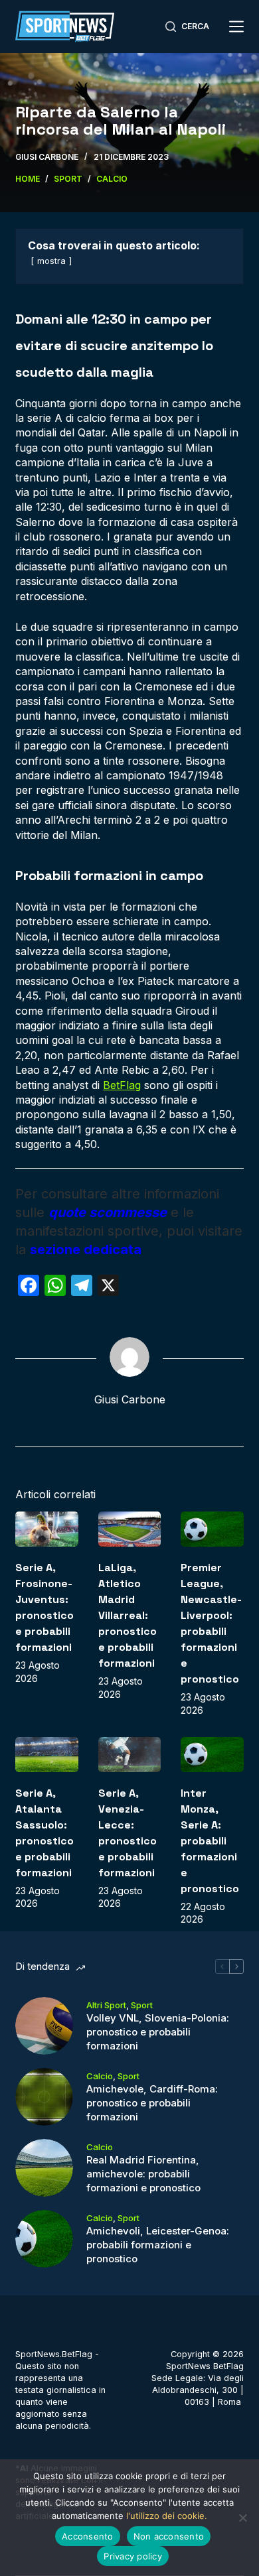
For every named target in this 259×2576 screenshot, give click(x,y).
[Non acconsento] (242, 2518)
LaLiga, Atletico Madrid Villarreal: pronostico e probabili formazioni (128, 1615)
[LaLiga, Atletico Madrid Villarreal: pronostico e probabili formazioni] (129, 1529)
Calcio (100, 2076)
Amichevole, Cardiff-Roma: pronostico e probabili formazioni (152, 2103)
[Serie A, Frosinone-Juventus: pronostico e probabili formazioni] (46, 1529)
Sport (142, 2005)
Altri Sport (106, 2005)
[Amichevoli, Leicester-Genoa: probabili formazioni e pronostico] (44, 2239)
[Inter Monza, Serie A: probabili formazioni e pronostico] (212, 1755)
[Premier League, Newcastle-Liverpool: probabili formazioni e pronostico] (212, 1529)
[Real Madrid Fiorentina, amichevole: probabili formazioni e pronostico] (44, 2168)
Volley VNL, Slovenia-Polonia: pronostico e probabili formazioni (158, 2032)
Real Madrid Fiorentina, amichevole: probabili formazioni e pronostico (143, 2174)
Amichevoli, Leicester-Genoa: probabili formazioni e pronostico (158, 2245)
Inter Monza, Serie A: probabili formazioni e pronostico (210, 1841)
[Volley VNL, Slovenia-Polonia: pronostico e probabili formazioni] (44, 2026)
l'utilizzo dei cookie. (167, 2516)
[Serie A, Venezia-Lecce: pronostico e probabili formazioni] (129, 1755)
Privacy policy (133, 2556)
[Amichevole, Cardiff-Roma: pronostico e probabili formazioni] (44, 2097)
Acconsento (88, 2536)
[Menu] (236, 27)
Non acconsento (169, 2536)
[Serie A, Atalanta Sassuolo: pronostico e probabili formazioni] (46, 1755)
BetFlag (122, 1085)
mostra (51, 261)
